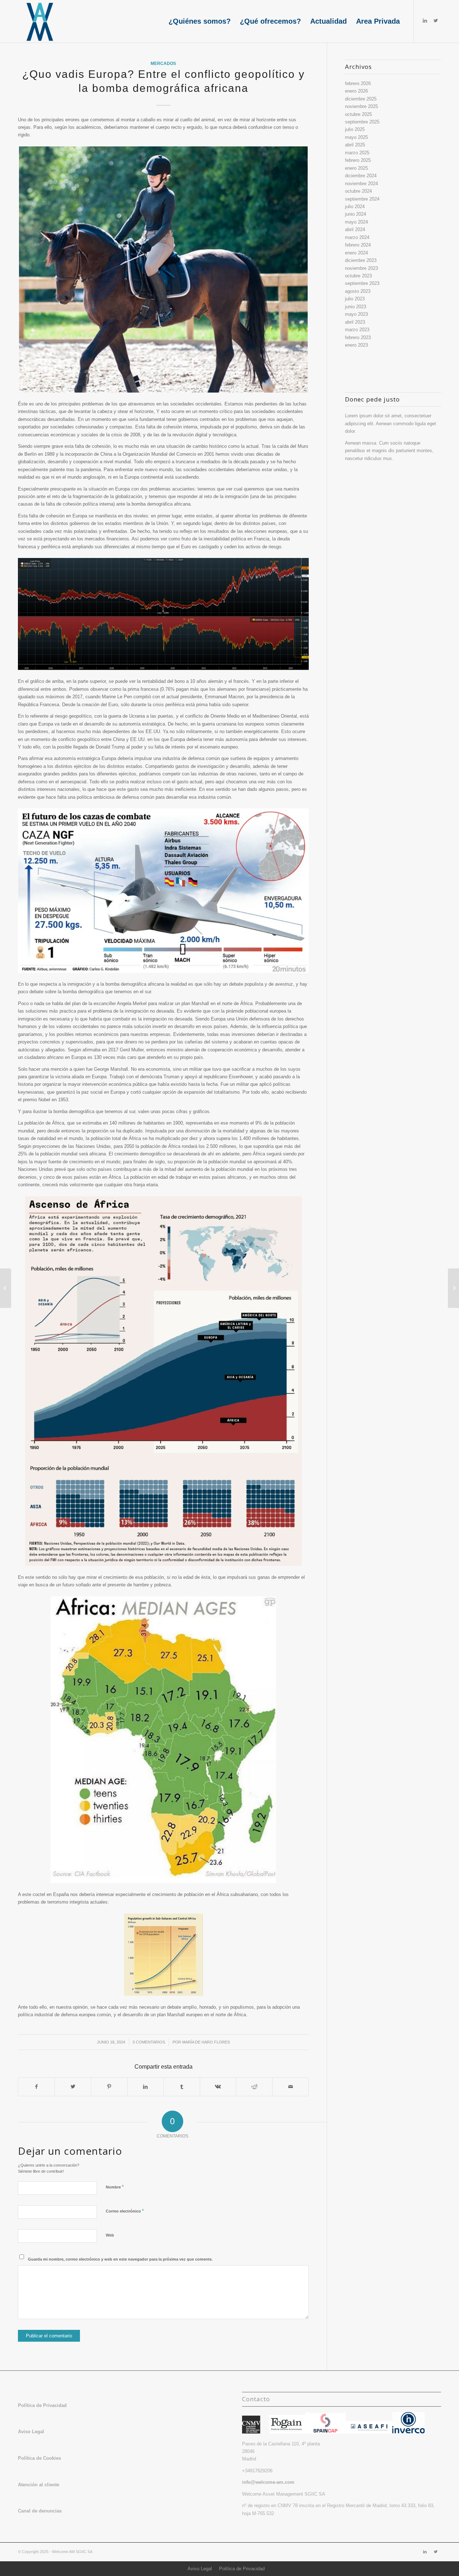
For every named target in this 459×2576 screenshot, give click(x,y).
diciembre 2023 (361, 260)
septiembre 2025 (362, 122)
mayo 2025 (356, 137)
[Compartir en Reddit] (254, 2087)
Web (110, 2235)
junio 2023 (356, 307)
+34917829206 (257, 2471)
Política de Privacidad (242, 2569)
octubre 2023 (358, 276)
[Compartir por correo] (290, 2087)
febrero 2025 (358, 160)
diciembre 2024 (361, 176)
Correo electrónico (125, 2211)
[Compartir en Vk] (218, 2087)
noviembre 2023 (361, 268)
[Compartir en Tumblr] (182, 2087)
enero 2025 (356, 168)
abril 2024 (355, 229)
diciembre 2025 (361, 99)
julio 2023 (355, 299)
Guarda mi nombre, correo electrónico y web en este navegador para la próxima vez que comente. (120, 2259)
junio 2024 (356, 214)
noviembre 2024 (361, 184)
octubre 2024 (358, 191)
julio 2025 (355, 129)
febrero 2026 (358, 83)
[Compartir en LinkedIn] (146, 2087)
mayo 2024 (356, 222)
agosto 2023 (358, 291)
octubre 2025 (358, 114)
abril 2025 (355, 145)
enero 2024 (356, 253)
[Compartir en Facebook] (36, 2087)
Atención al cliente (39, 2485)
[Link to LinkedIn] (425, 21)
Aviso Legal (200, 2569)
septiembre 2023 (362, 283)
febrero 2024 (358, 245)
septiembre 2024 (362, 199)
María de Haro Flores (206, 2042)
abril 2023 (355, 322)
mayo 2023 (356, 314)
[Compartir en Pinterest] (109, 2087)
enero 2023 (356, 345)
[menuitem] (200, 21)
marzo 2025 (357, 153)
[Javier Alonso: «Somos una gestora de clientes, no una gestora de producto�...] (6, 1288)
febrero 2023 (358, 337)
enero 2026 (356, 91)
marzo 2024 (357, 237)
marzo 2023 (357, 330)
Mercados (163, 63)
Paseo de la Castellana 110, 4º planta (281, 2444)
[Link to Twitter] (436, 21)
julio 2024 (355, 207)
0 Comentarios (149, 2042)
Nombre (115, 2187)
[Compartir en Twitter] (73, 2087)
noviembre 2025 (361, 106)
